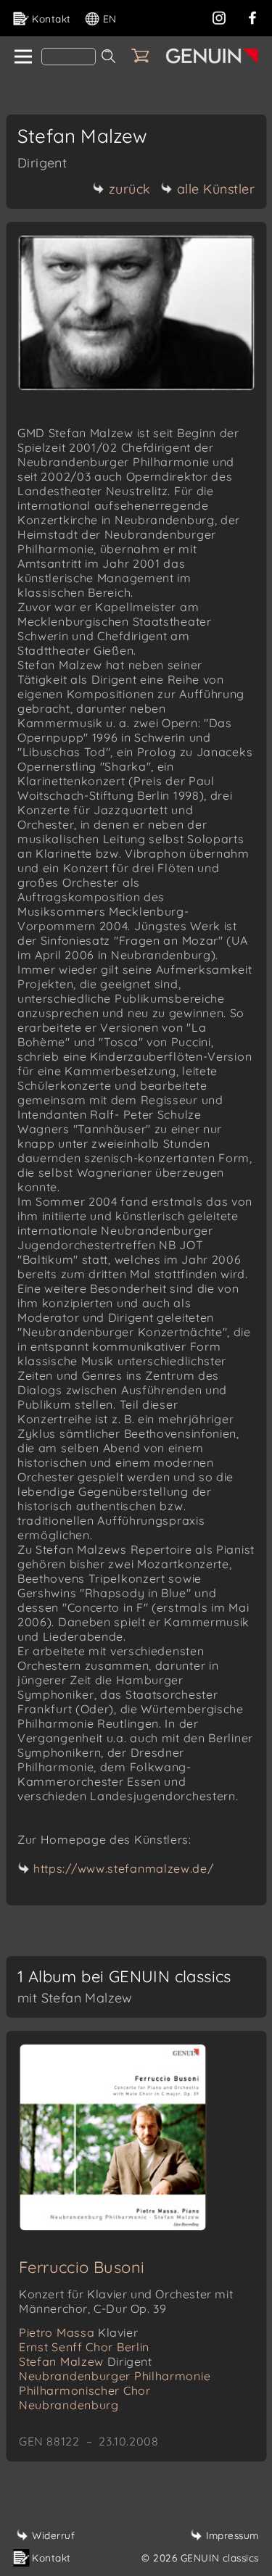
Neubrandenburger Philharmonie (115, 2376)
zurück (130, 189)
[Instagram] (219, 16)
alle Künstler (216, 189)
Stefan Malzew (86, 2361)
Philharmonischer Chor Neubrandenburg (85, 2398)
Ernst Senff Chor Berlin (84, 2347)
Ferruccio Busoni (82, 2267)
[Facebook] (252, 16)
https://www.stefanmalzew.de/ (124, 1868)
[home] (22, 57)
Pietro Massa (78, 2332)
